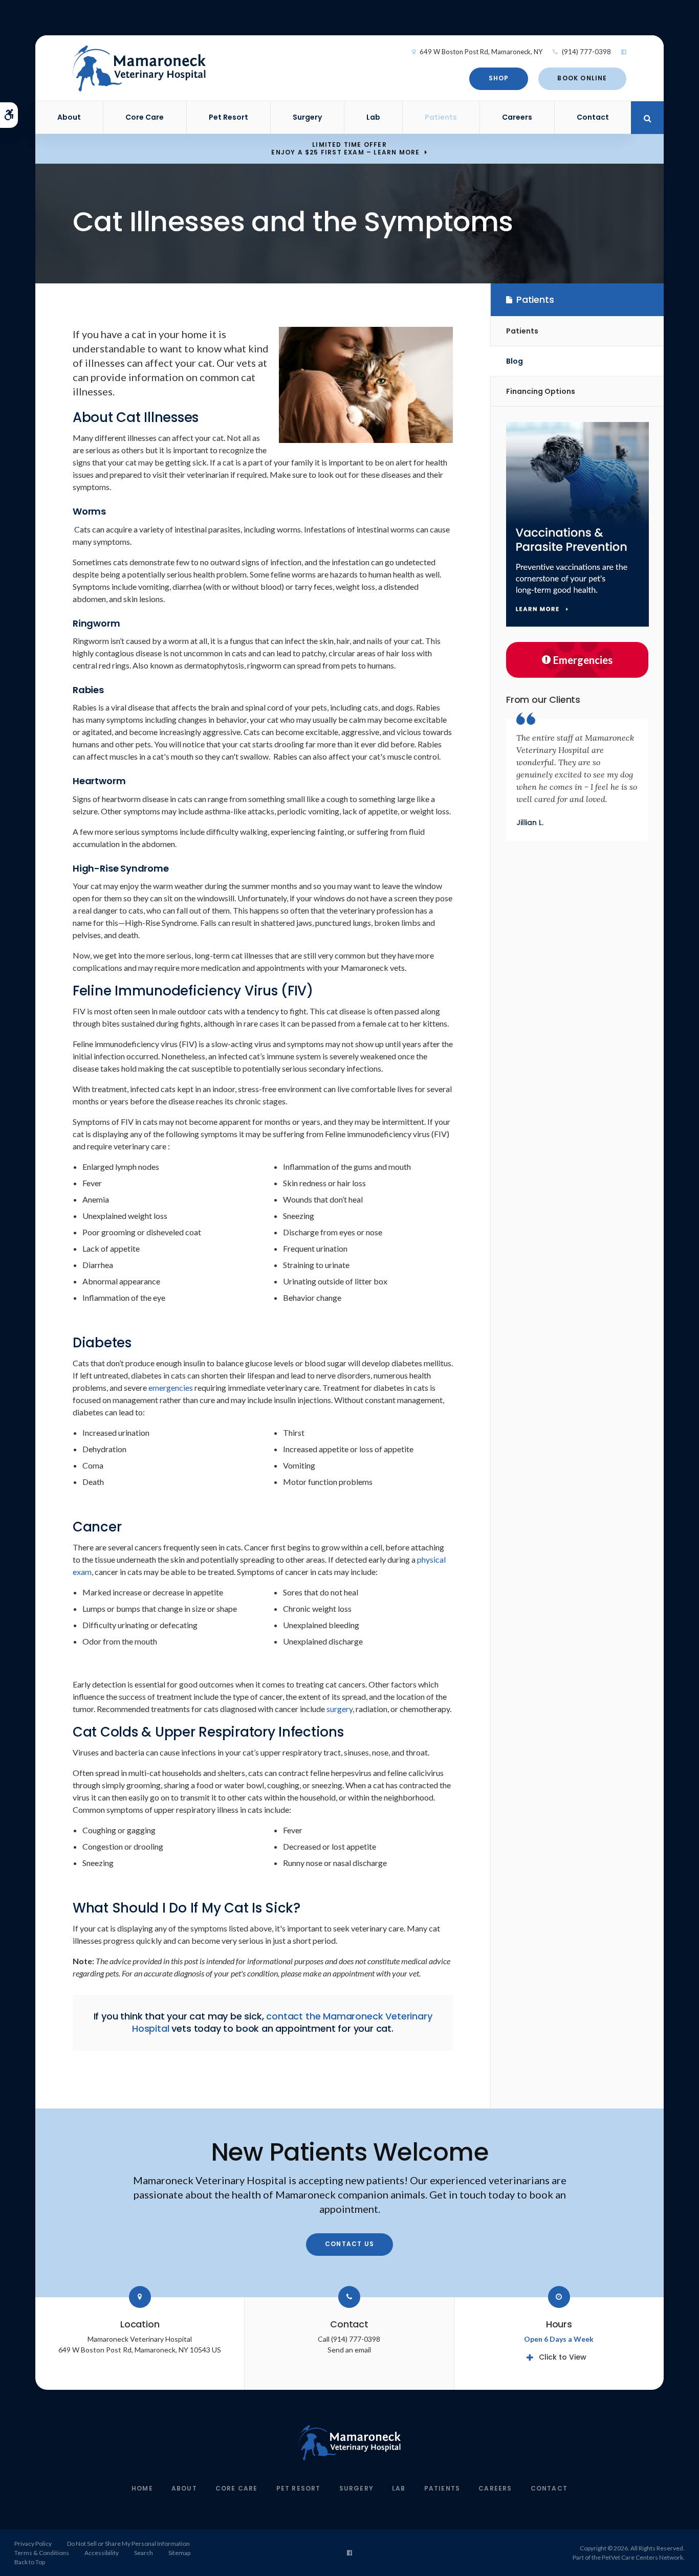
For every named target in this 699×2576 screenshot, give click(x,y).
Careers (517, 117)
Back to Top (30, 2562)
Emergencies (583, 660)
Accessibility (102, 2553)
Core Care (145, 117)
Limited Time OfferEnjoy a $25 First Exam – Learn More (345, 148)
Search (144, 2553)
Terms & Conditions (42, 2553)
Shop (499, 78)
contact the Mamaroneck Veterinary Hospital (282, 2022)
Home (142, 2488)
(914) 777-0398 (586, 52)
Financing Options (541, 391)
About (69, 117)
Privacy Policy (33, 2544)
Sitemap (179, 2553)
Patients (441, 117)
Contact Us (349, 2244)
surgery (340, 1709)
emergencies (171, 1387)
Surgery (307, 117)
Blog (515, 361)
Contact (593, 117)
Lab (373, 117)
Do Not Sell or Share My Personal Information (128, 2544)
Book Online (582, 78)
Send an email (349, 2350)
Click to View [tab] (563, 2357)
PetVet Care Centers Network (642, 2557)
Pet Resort (228, 117)
